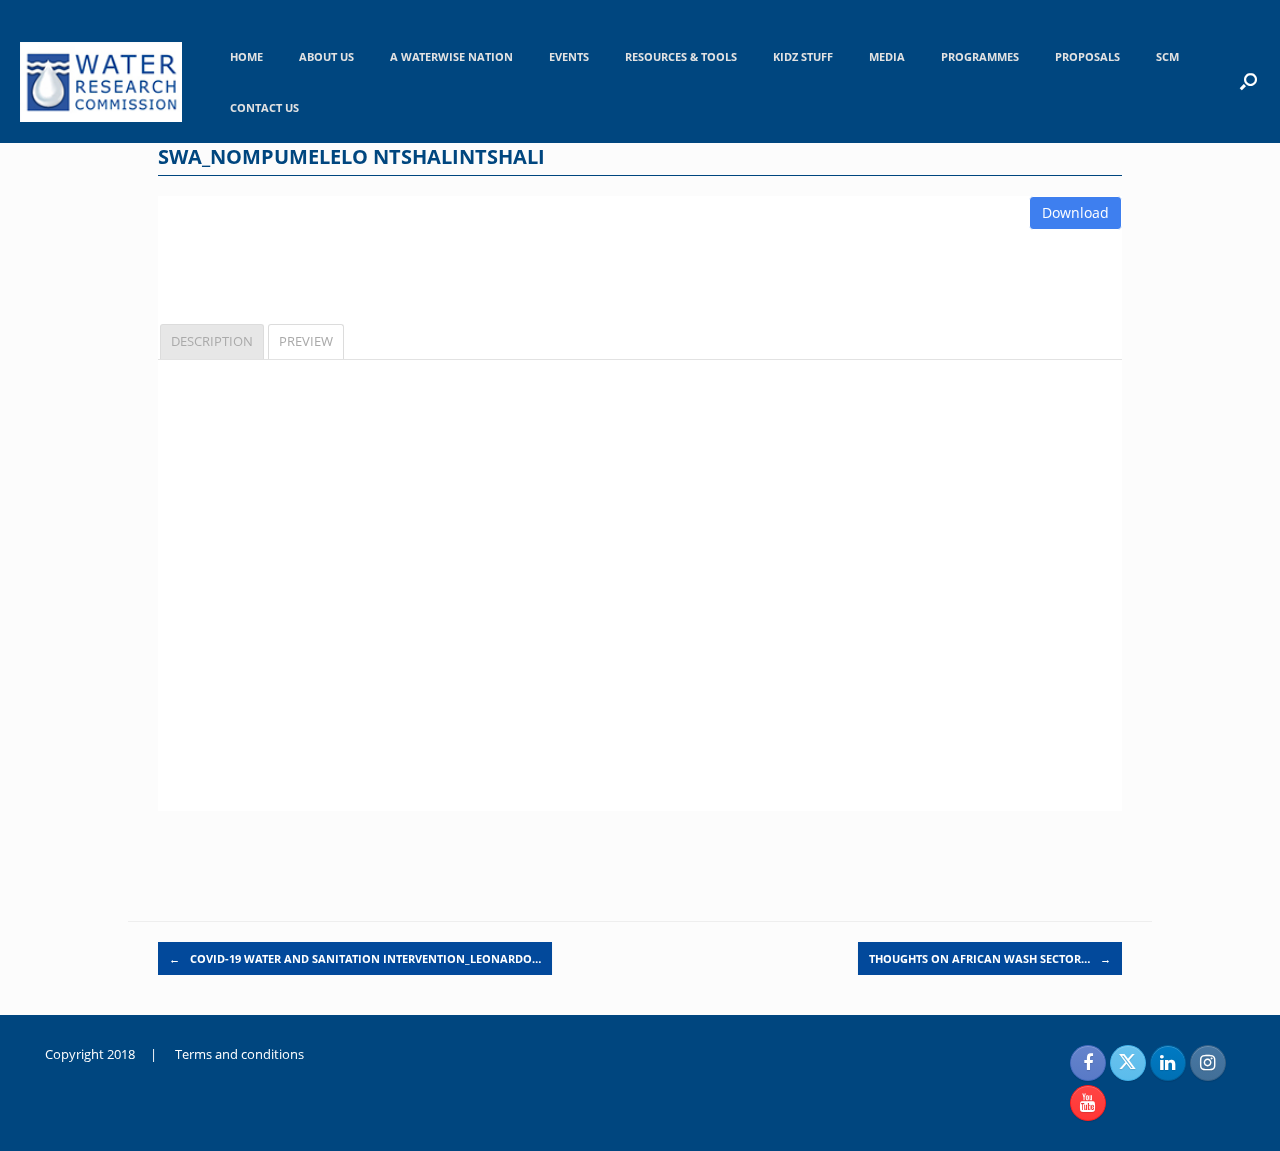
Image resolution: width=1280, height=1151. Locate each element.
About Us (326, 56)
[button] (1248, 81)
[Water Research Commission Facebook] (1088, 1063)
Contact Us (264, 107)
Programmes (980, 56)
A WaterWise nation (451, 56)
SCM (1167, 56)
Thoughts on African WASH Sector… (990, 958)
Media (887, 56)
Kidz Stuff (803, 56)
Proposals (1087, 56)
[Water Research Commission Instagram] (1208, 1063)
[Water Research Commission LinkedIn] (1168, 1063)
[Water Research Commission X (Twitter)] (1128, 1063)
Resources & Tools (681, 56)
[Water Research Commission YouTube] (1088, 1103)
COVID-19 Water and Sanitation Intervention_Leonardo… (355, 958)
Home (246, 56)
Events (569, 56)
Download (1075, 212)
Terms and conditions (239, 1054)
